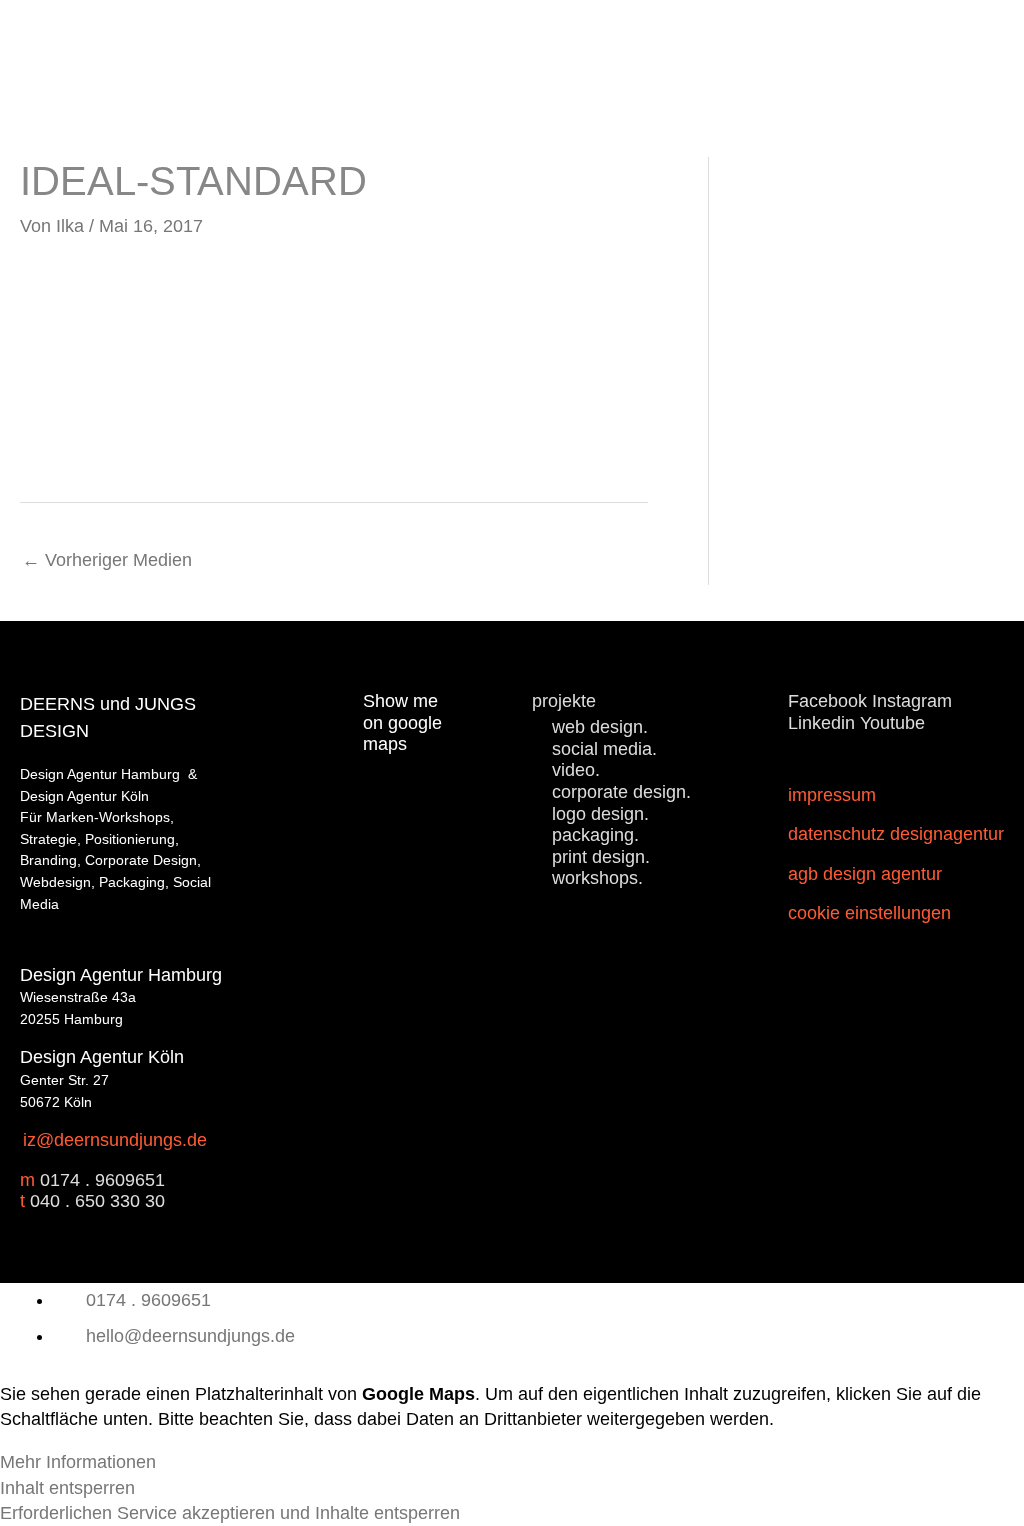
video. (576, 770)
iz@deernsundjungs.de (115, 1140)
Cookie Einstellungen (869, 913)
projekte (564, 701)
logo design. (600, 814)
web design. (600, 727)
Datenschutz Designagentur (896, 834)
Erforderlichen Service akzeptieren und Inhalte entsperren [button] (230, 1513)
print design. (601, 857)
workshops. (597, 878)
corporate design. (621, 792)
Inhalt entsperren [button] (67, 1488)
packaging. (595, 835)
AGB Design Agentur (865, 874)
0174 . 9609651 (102, 1180)
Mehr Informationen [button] (78, 1462)
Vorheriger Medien (107, 560)
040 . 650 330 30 (97, 1201)
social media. (604, 749)
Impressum (832, 795)
